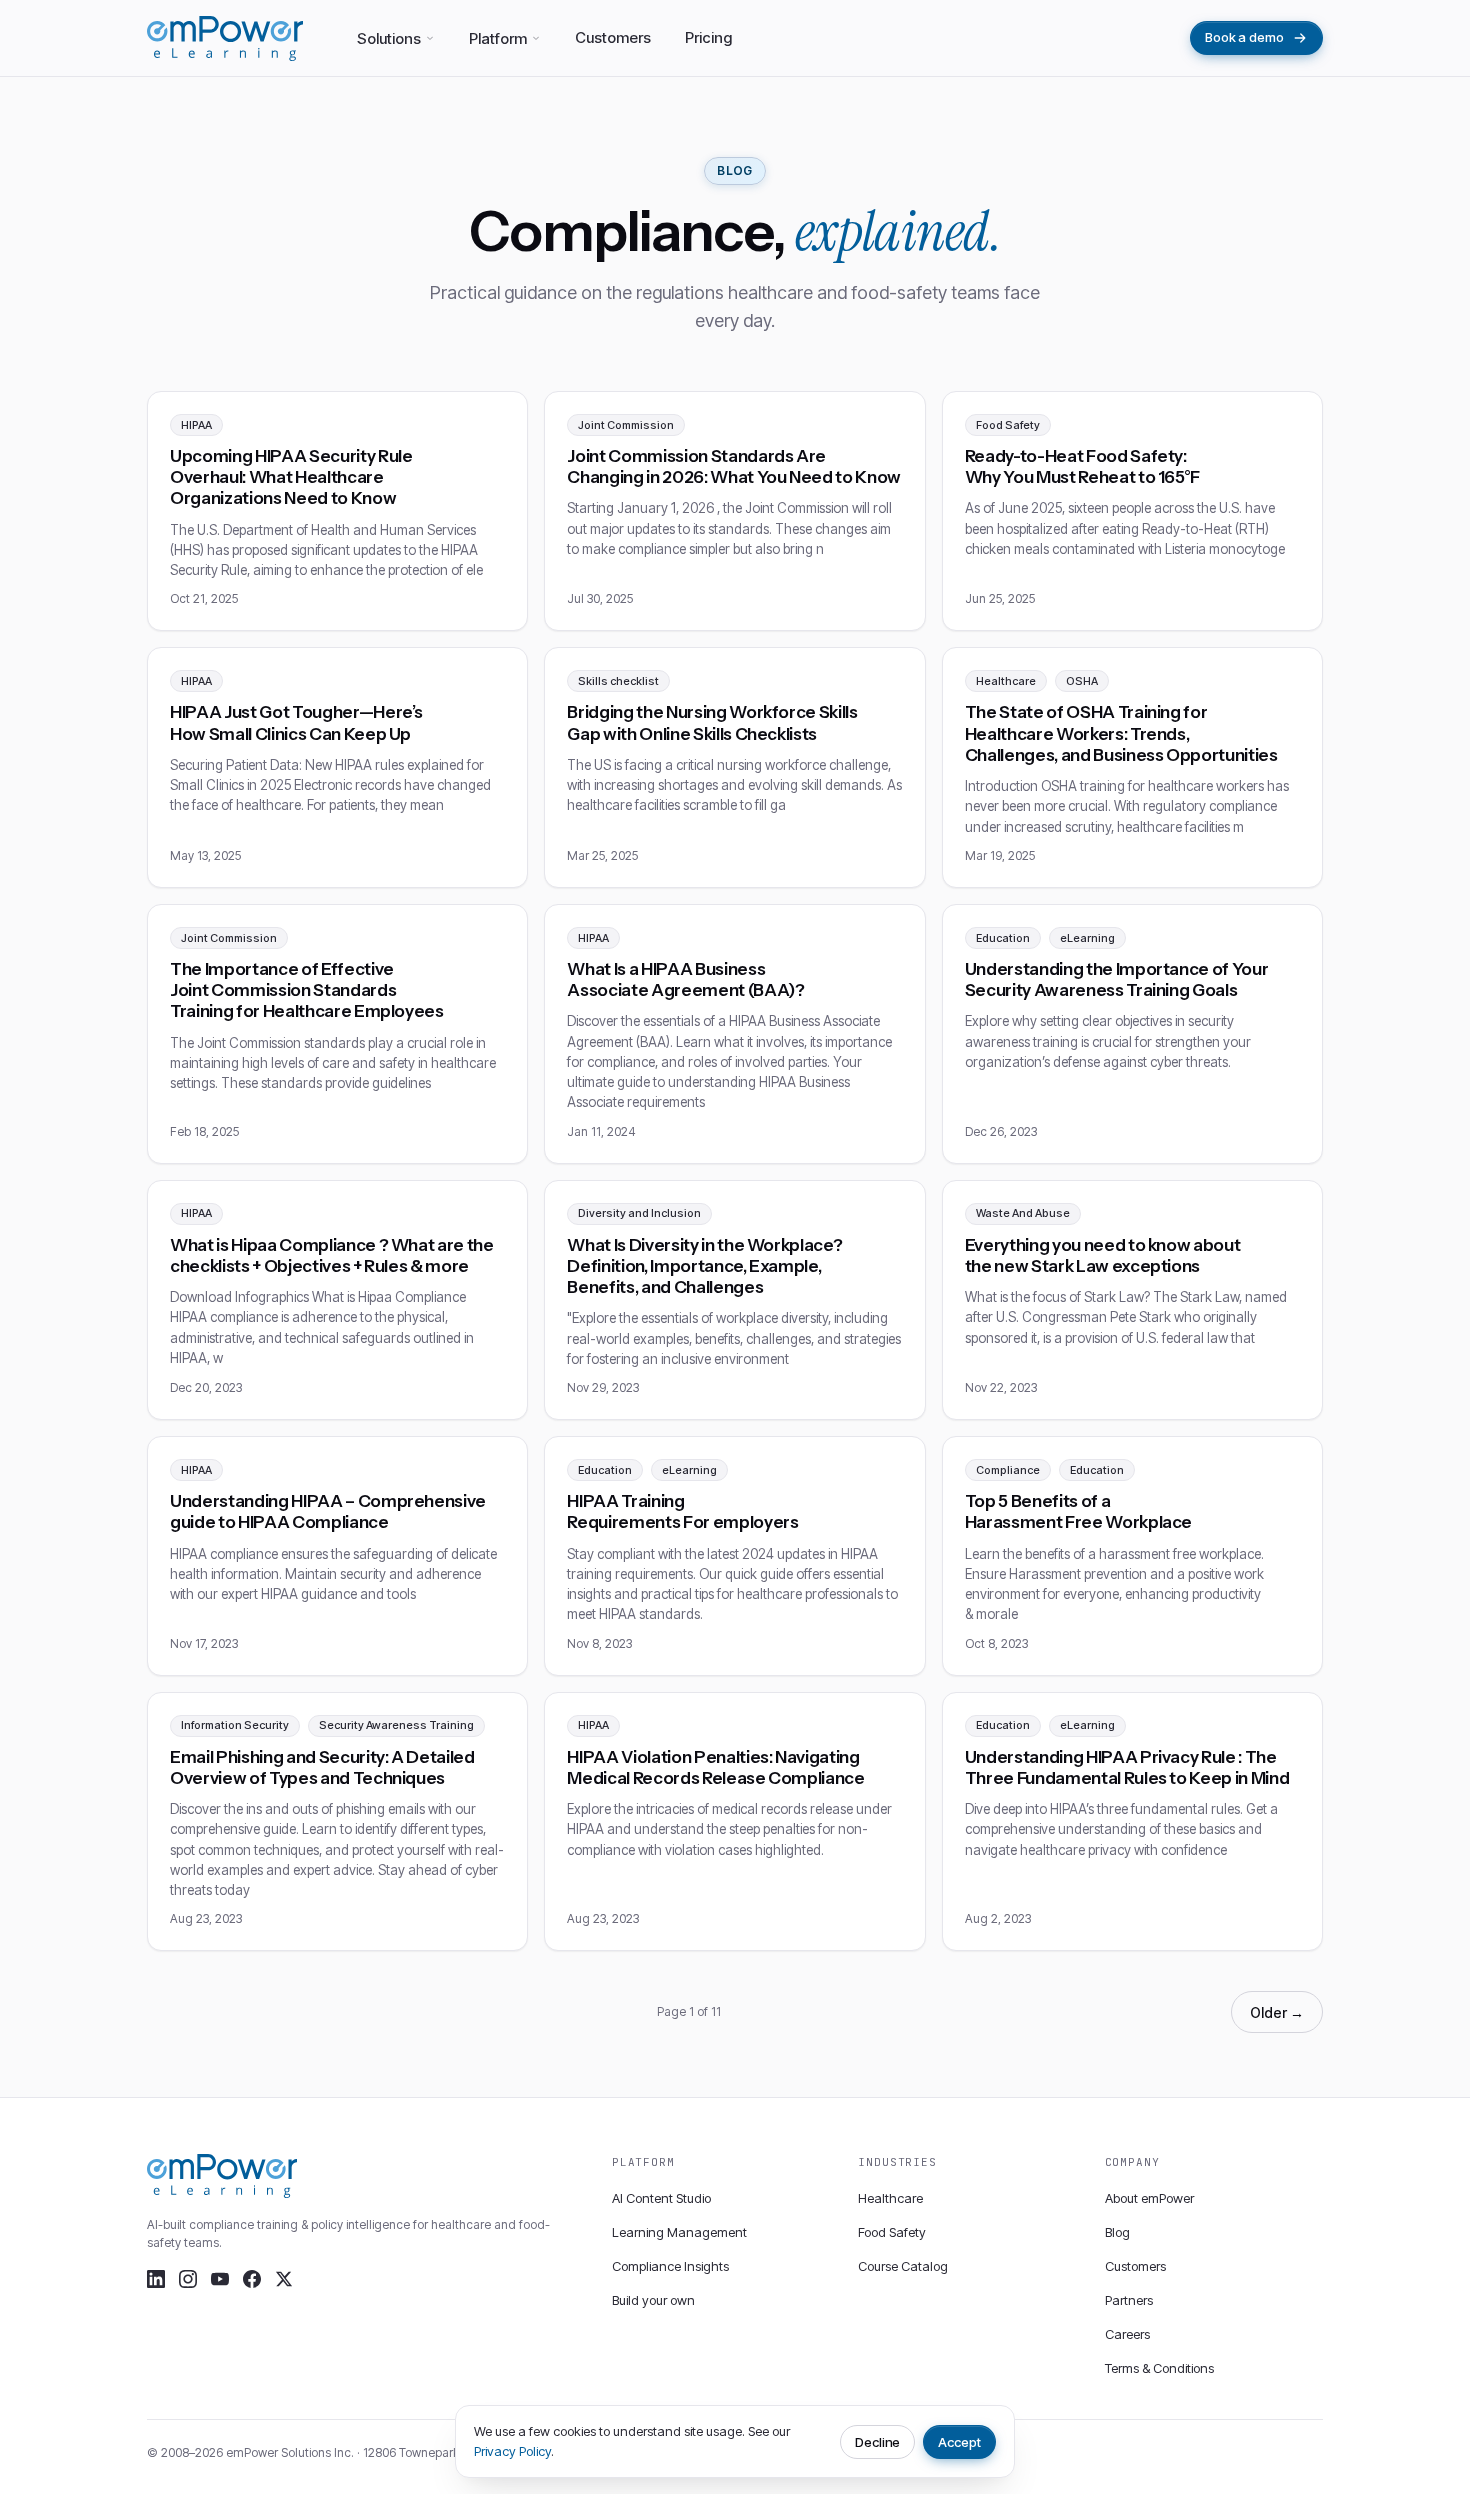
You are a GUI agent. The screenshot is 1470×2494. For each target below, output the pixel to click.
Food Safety (892, 2232)
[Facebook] (252, 2279)
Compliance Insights (670, 2266)
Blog (1117, 2232)
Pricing (708, 37)
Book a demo (1244, 37)
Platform (498, 38)
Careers (1127, 2334)
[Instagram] (188, 2279)
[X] (284, 2279)
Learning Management (679, 2232)
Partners (1129, 2300)
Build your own (653, 2300)
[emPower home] (225, 38)
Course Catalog (903, 2266)
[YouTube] (220, 2279)
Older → (1277, 2012)
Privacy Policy (512, 2451)
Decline (878, 2442)
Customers (613, 37)
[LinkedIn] (156, 2279)
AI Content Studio (661, 2198)
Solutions (389, 38)
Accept (959, 2442)
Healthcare (890, 2198)
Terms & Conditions (1159, 2368)
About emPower (1149, 2198)
